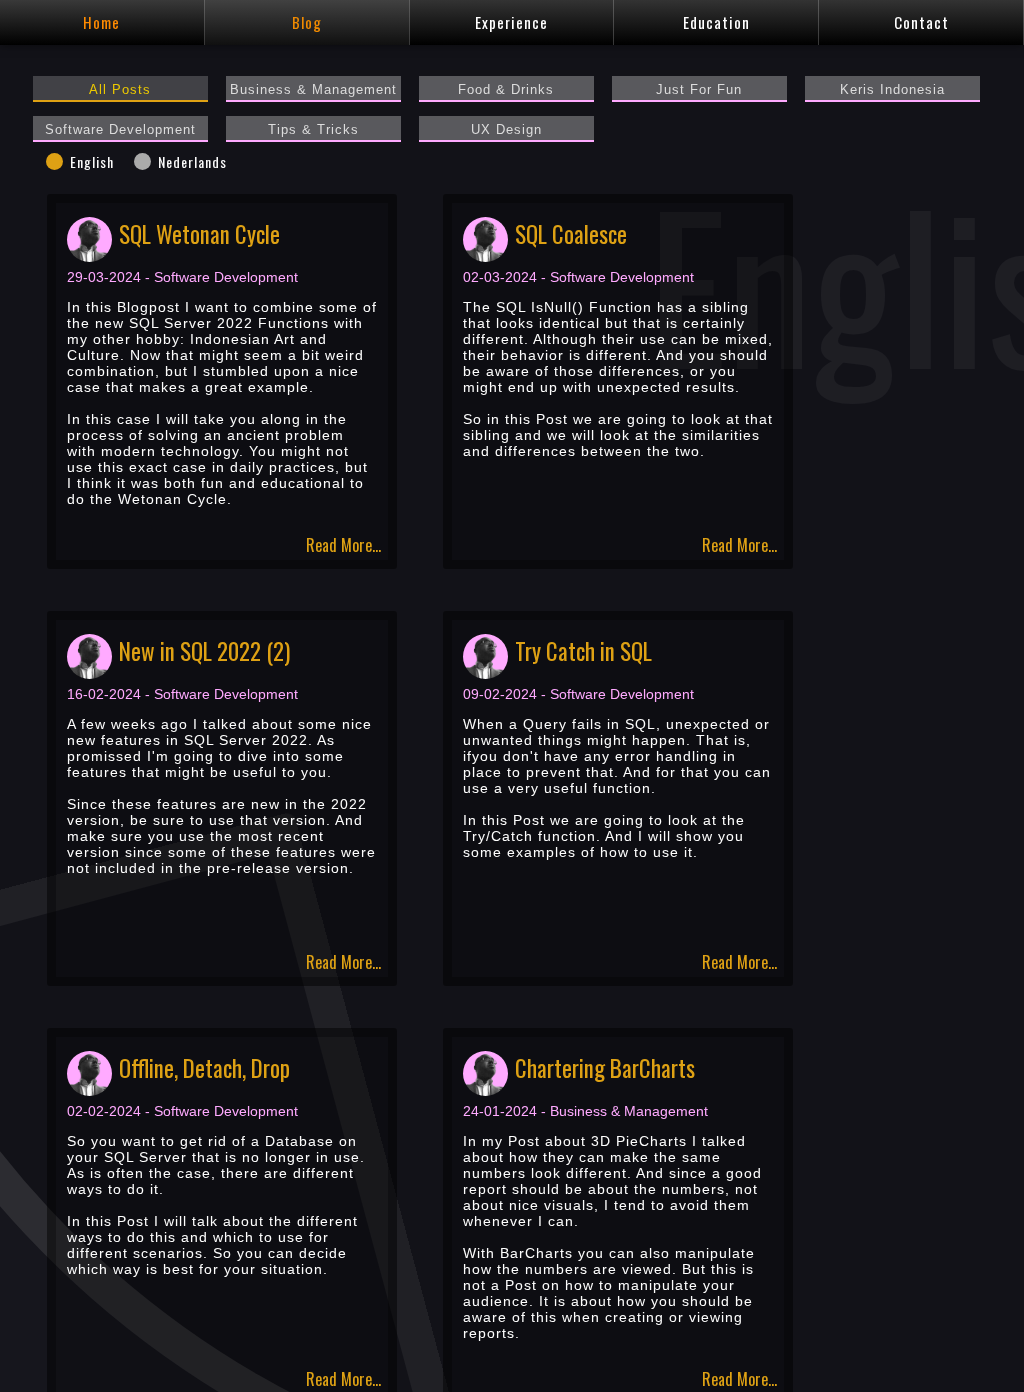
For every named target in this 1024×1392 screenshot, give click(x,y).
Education (716, 22)
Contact (921, 22)
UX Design (506, 130)
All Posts (120, 90)
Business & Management (313, 90)
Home (101, 22)
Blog (307, 22)
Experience (511, 22)
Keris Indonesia (892, 90)
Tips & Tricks (313, 130)
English (92, 161)
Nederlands (192, 161)
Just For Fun (699, 90)
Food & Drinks (506, 90)
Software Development (120, 130)
